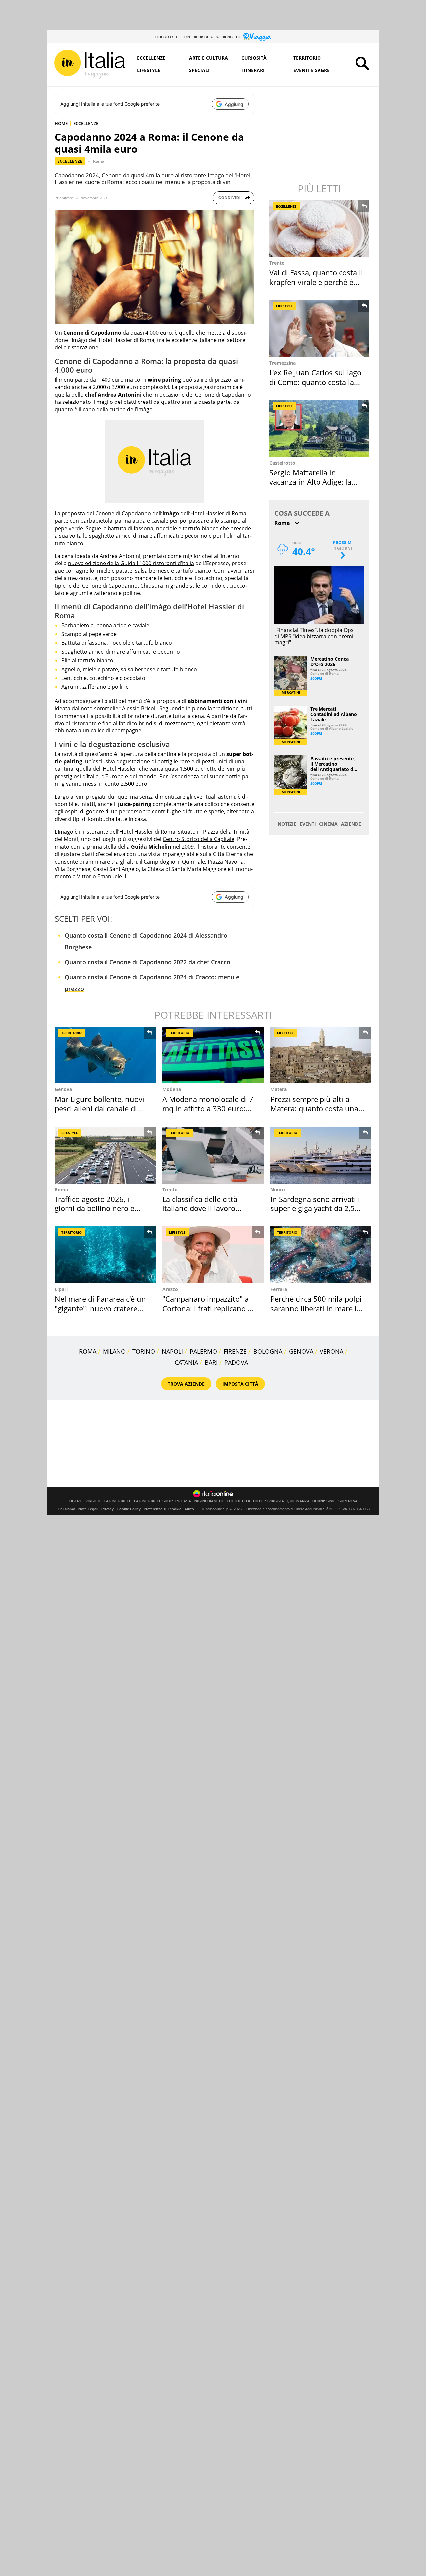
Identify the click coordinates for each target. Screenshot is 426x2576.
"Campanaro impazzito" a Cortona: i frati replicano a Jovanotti (207, 1308)
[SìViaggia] (257, 37)
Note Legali (88, 1509)
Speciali (199, 70)
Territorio (307, 58)
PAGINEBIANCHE (209, 1501)
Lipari (61, 1289)
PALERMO (203, 1351)
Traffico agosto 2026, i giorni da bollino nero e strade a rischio (95, 1208)
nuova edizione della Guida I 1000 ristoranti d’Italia (131, 563)
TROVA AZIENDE (186, 1384)
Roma (99, 161)
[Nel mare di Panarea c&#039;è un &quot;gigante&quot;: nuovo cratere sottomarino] (105, 1255)
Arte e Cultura (209, 58)
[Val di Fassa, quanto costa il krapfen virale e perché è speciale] (320, 229)
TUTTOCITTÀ (238, 1501)
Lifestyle (149, 70)
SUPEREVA (348, 1501)
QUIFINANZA (298, 1501)
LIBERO (76, 1501)
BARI (211, 1362)
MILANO (114, 1351)
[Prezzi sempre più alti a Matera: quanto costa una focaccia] (321, 1055)
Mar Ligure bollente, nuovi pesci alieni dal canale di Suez (100, 1109)
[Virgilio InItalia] (90, 64)
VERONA (332, 1351)
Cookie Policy (129, 1509)
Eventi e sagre (312, 70)
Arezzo (170, 1289)
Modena (172, 1089)
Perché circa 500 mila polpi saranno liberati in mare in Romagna (316, 1308)
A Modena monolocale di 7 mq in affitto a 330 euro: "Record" (208, 1109)
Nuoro (278, 1189)
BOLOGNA (268, 1351)
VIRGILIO (93, 1501)
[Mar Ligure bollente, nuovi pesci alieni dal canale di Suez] (105, 1055)
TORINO (144, 1351)
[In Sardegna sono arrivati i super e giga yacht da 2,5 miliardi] (321, 1155)
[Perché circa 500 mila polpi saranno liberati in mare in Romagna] (321, 1255)
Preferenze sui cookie (163, 1509)
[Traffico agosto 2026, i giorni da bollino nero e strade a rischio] (105, 1155)
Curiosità (254, 58)
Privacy (107, 1509)
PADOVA (236, 1362)
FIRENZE (235, 1351)
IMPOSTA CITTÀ (240, 1384)
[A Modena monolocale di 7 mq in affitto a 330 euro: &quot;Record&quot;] (213, 1055)
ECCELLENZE (86, 123)
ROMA (88, 1351)
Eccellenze (151, 58)
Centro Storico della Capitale (199, 839)
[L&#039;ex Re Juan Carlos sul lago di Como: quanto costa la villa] (320, 328)
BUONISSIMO (324, 1501)
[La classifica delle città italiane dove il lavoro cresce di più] (213, 1155)
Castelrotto (282, 463)
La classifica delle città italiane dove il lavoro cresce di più (200, 1208)
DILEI (258, 1501)
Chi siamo (66, 1509)
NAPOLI (172, 1351)
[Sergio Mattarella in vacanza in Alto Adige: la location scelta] (320, 429)
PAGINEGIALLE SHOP (153, 1501)
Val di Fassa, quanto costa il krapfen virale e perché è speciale (316, 282)
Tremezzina (282, 363)
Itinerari (253, 70)
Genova (63, 1089)
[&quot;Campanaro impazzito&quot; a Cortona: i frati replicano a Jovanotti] (213, 1255)
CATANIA (186, 1362)
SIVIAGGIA (274, 1501)
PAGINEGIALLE (118, 1501)
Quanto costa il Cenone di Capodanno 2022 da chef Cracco (147, 962)
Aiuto (189, 1509)
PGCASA (183, 1501)
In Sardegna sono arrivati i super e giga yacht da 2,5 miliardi (315, 1208)
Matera (278, 1089)
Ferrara (279, 1289)
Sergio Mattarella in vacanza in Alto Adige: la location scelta (310, 482)
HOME (61, 123)
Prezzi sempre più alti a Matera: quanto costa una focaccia (314, 1109)
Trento (277, 263)
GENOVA (301, 1351)
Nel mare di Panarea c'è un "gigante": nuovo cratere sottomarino (100, 1308)
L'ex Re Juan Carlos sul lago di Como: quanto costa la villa (315, 382)
